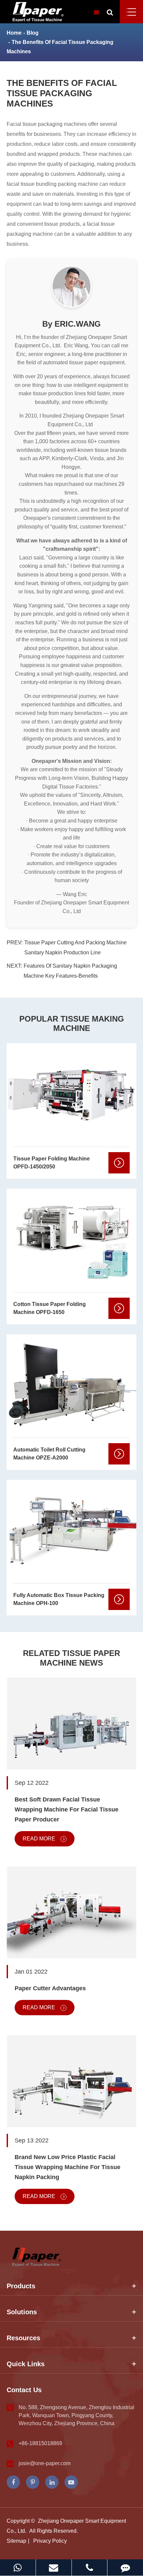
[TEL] (90, 2568)
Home (14, 33)
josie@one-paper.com (45, 2463)
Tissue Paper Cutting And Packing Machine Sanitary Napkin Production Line (75, 948)
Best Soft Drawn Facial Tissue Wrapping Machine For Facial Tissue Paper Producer (67, 1809)
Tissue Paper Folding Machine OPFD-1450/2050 (52, 1163)
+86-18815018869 (40, 2443)
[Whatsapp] (18, 2568)
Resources (23, 2338)
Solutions (22, 2312)
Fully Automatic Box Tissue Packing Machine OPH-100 (59, 1599)
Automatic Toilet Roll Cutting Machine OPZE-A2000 (49, 1454)
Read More (40, 1839)
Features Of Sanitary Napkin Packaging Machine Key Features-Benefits (70, 971)
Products (21, 2286)
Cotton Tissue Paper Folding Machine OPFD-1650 (50, 1308)
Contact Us (24, 2390)
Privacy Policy (50, 2541)
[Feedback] (125, 2568)
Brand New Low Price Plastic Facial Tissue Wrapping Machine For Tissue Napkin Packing (68, 2167)
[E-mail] (54, 2568)
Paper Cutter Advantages (50, 1988)
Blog (33, 33)
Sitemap (16, 2541)
